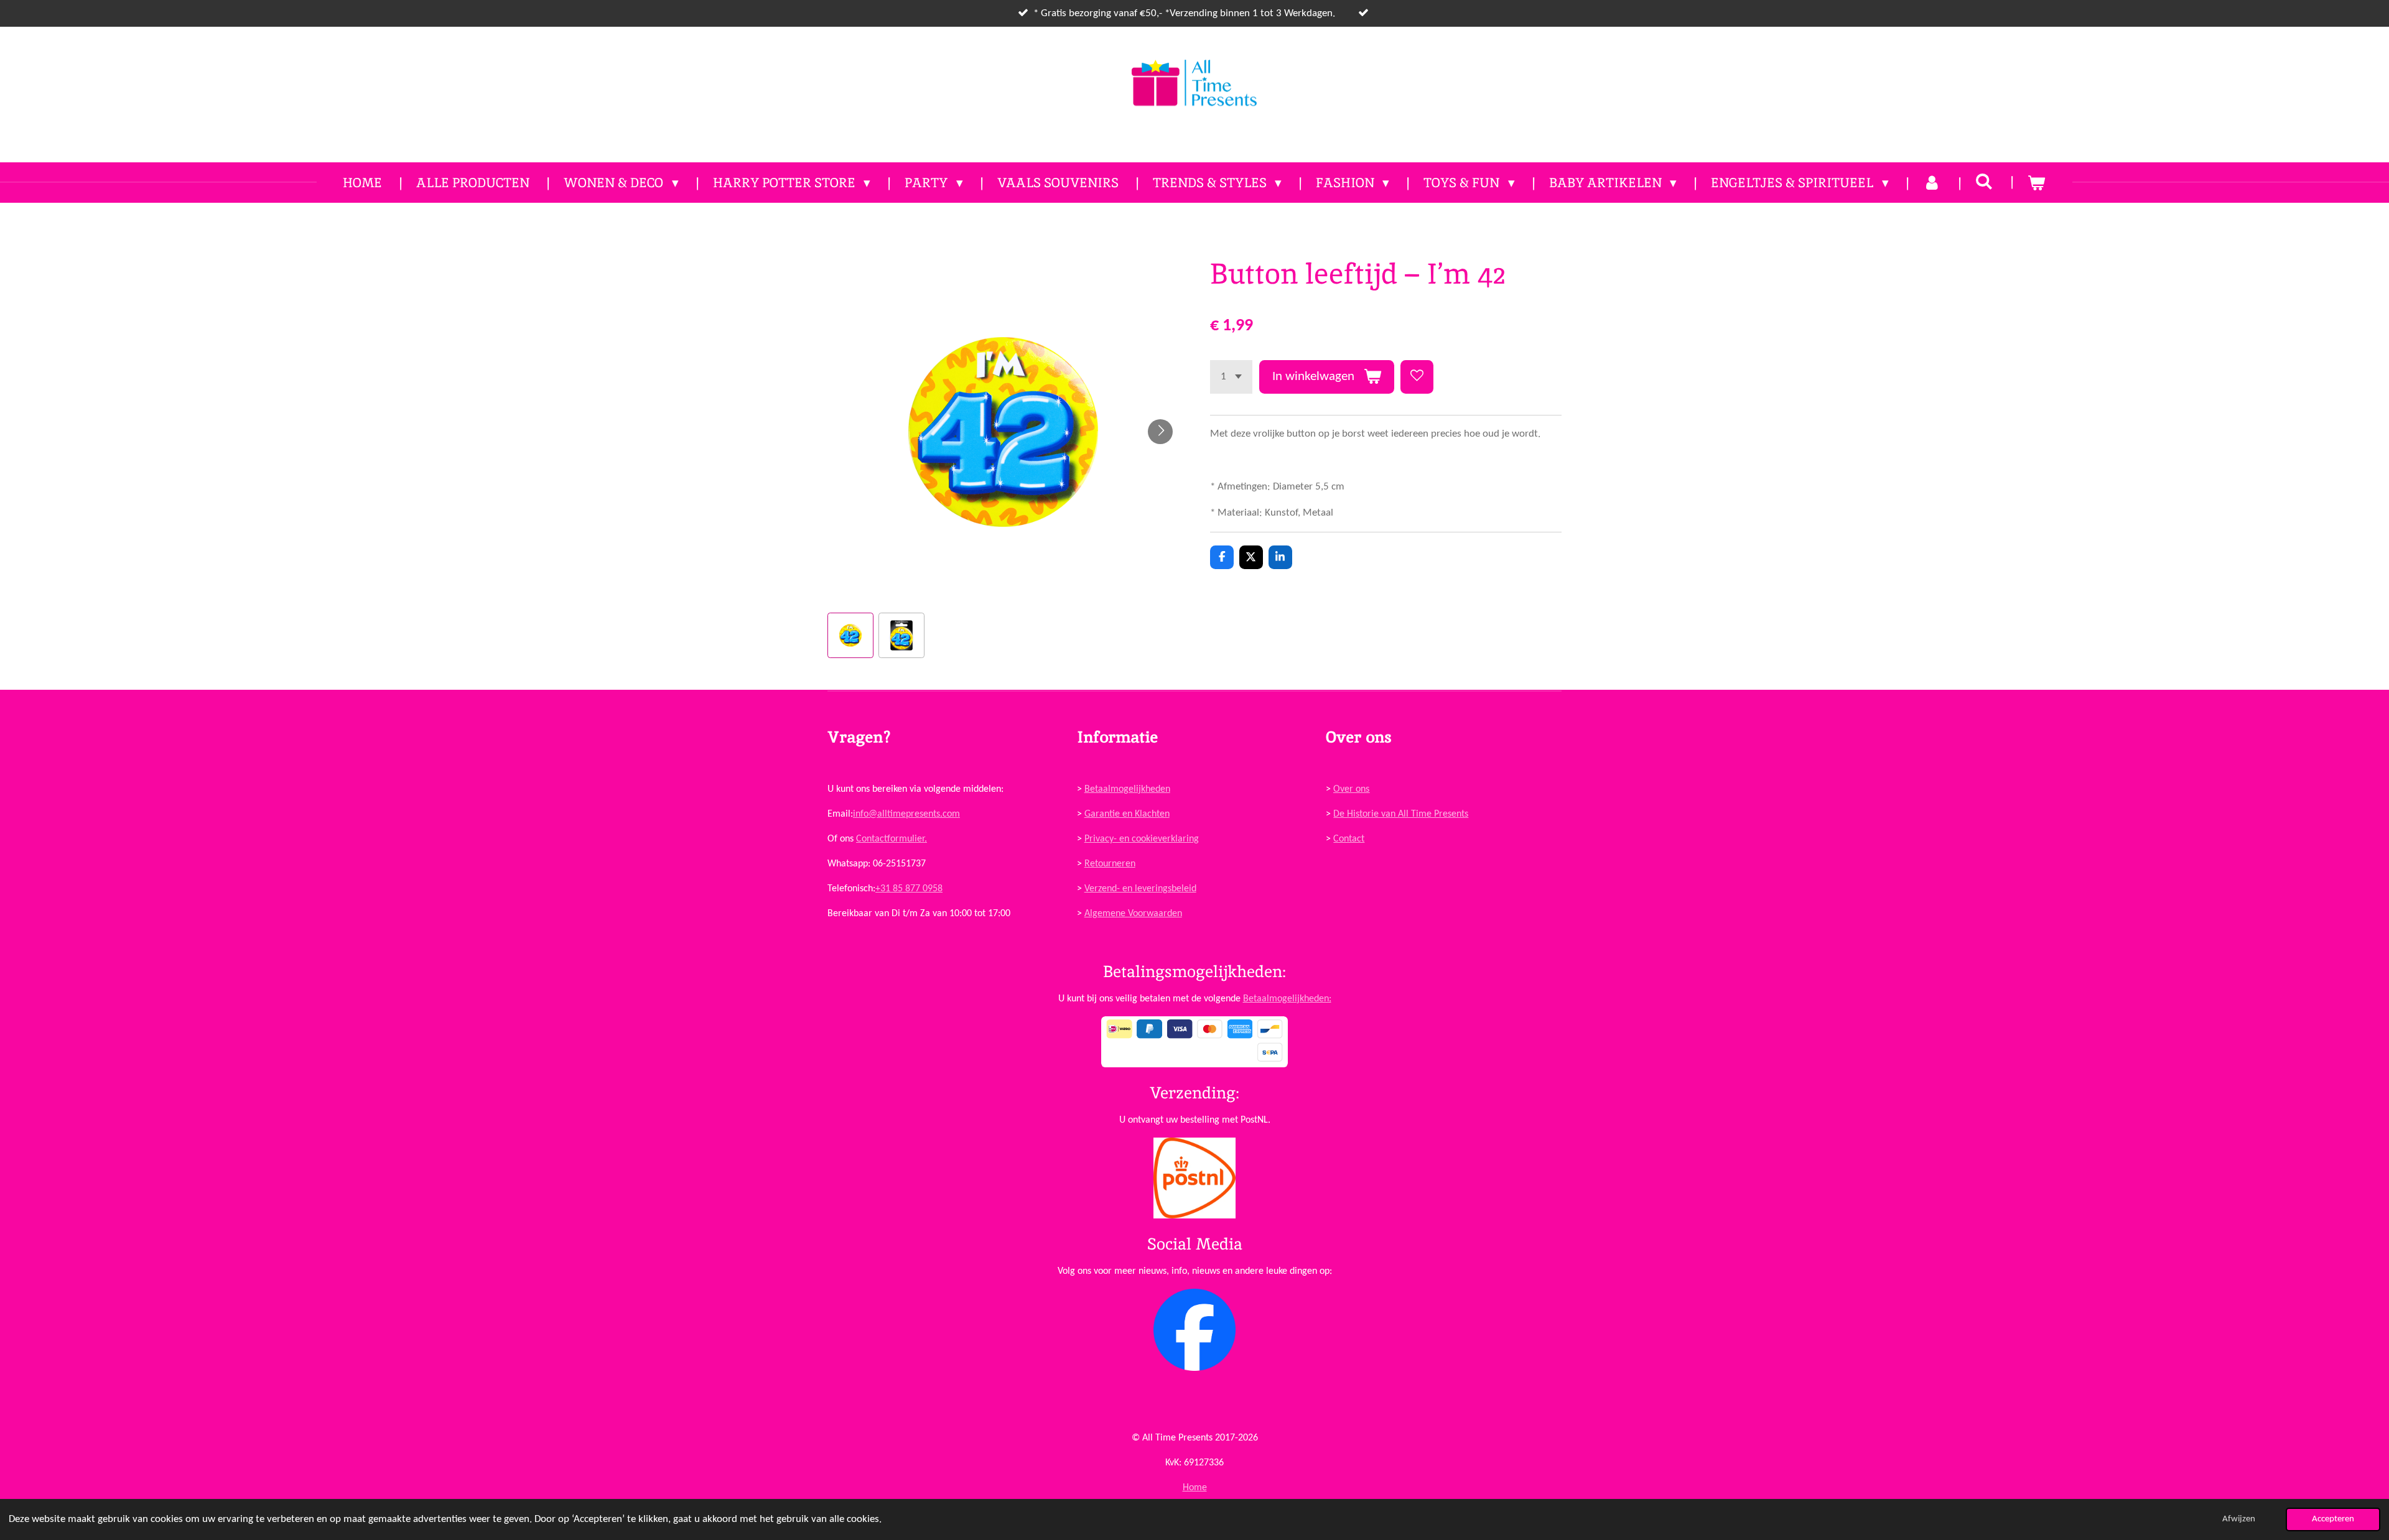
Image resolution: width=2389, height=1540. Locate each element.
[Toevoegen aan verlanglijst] (1417, 377)
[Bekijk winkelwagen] (2037, 183)
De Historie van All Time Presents (1401, 814)
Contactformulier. (892, 839)
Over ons (1351, 789)
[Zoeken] (1984, 181)
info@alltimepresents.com (906, 814)
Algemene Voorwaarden (1133, 914)
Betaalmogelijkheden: (1287, 999)
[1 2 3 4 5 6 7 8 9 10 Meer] (1231, 377)
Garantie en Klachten (1127, 814)
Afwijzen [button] (2239, 1519)
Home (1195, 1488)
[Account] (1932, 183)
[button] (850, 636)
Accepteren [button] (2333, 1519)
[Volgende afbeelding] (1160, 432)
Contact (1349, 839)
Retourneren (1110, 864)
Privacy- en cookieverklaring (1142, 839)
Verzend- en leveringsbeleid (1140, 889)
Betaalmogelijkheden (1127, 789)
